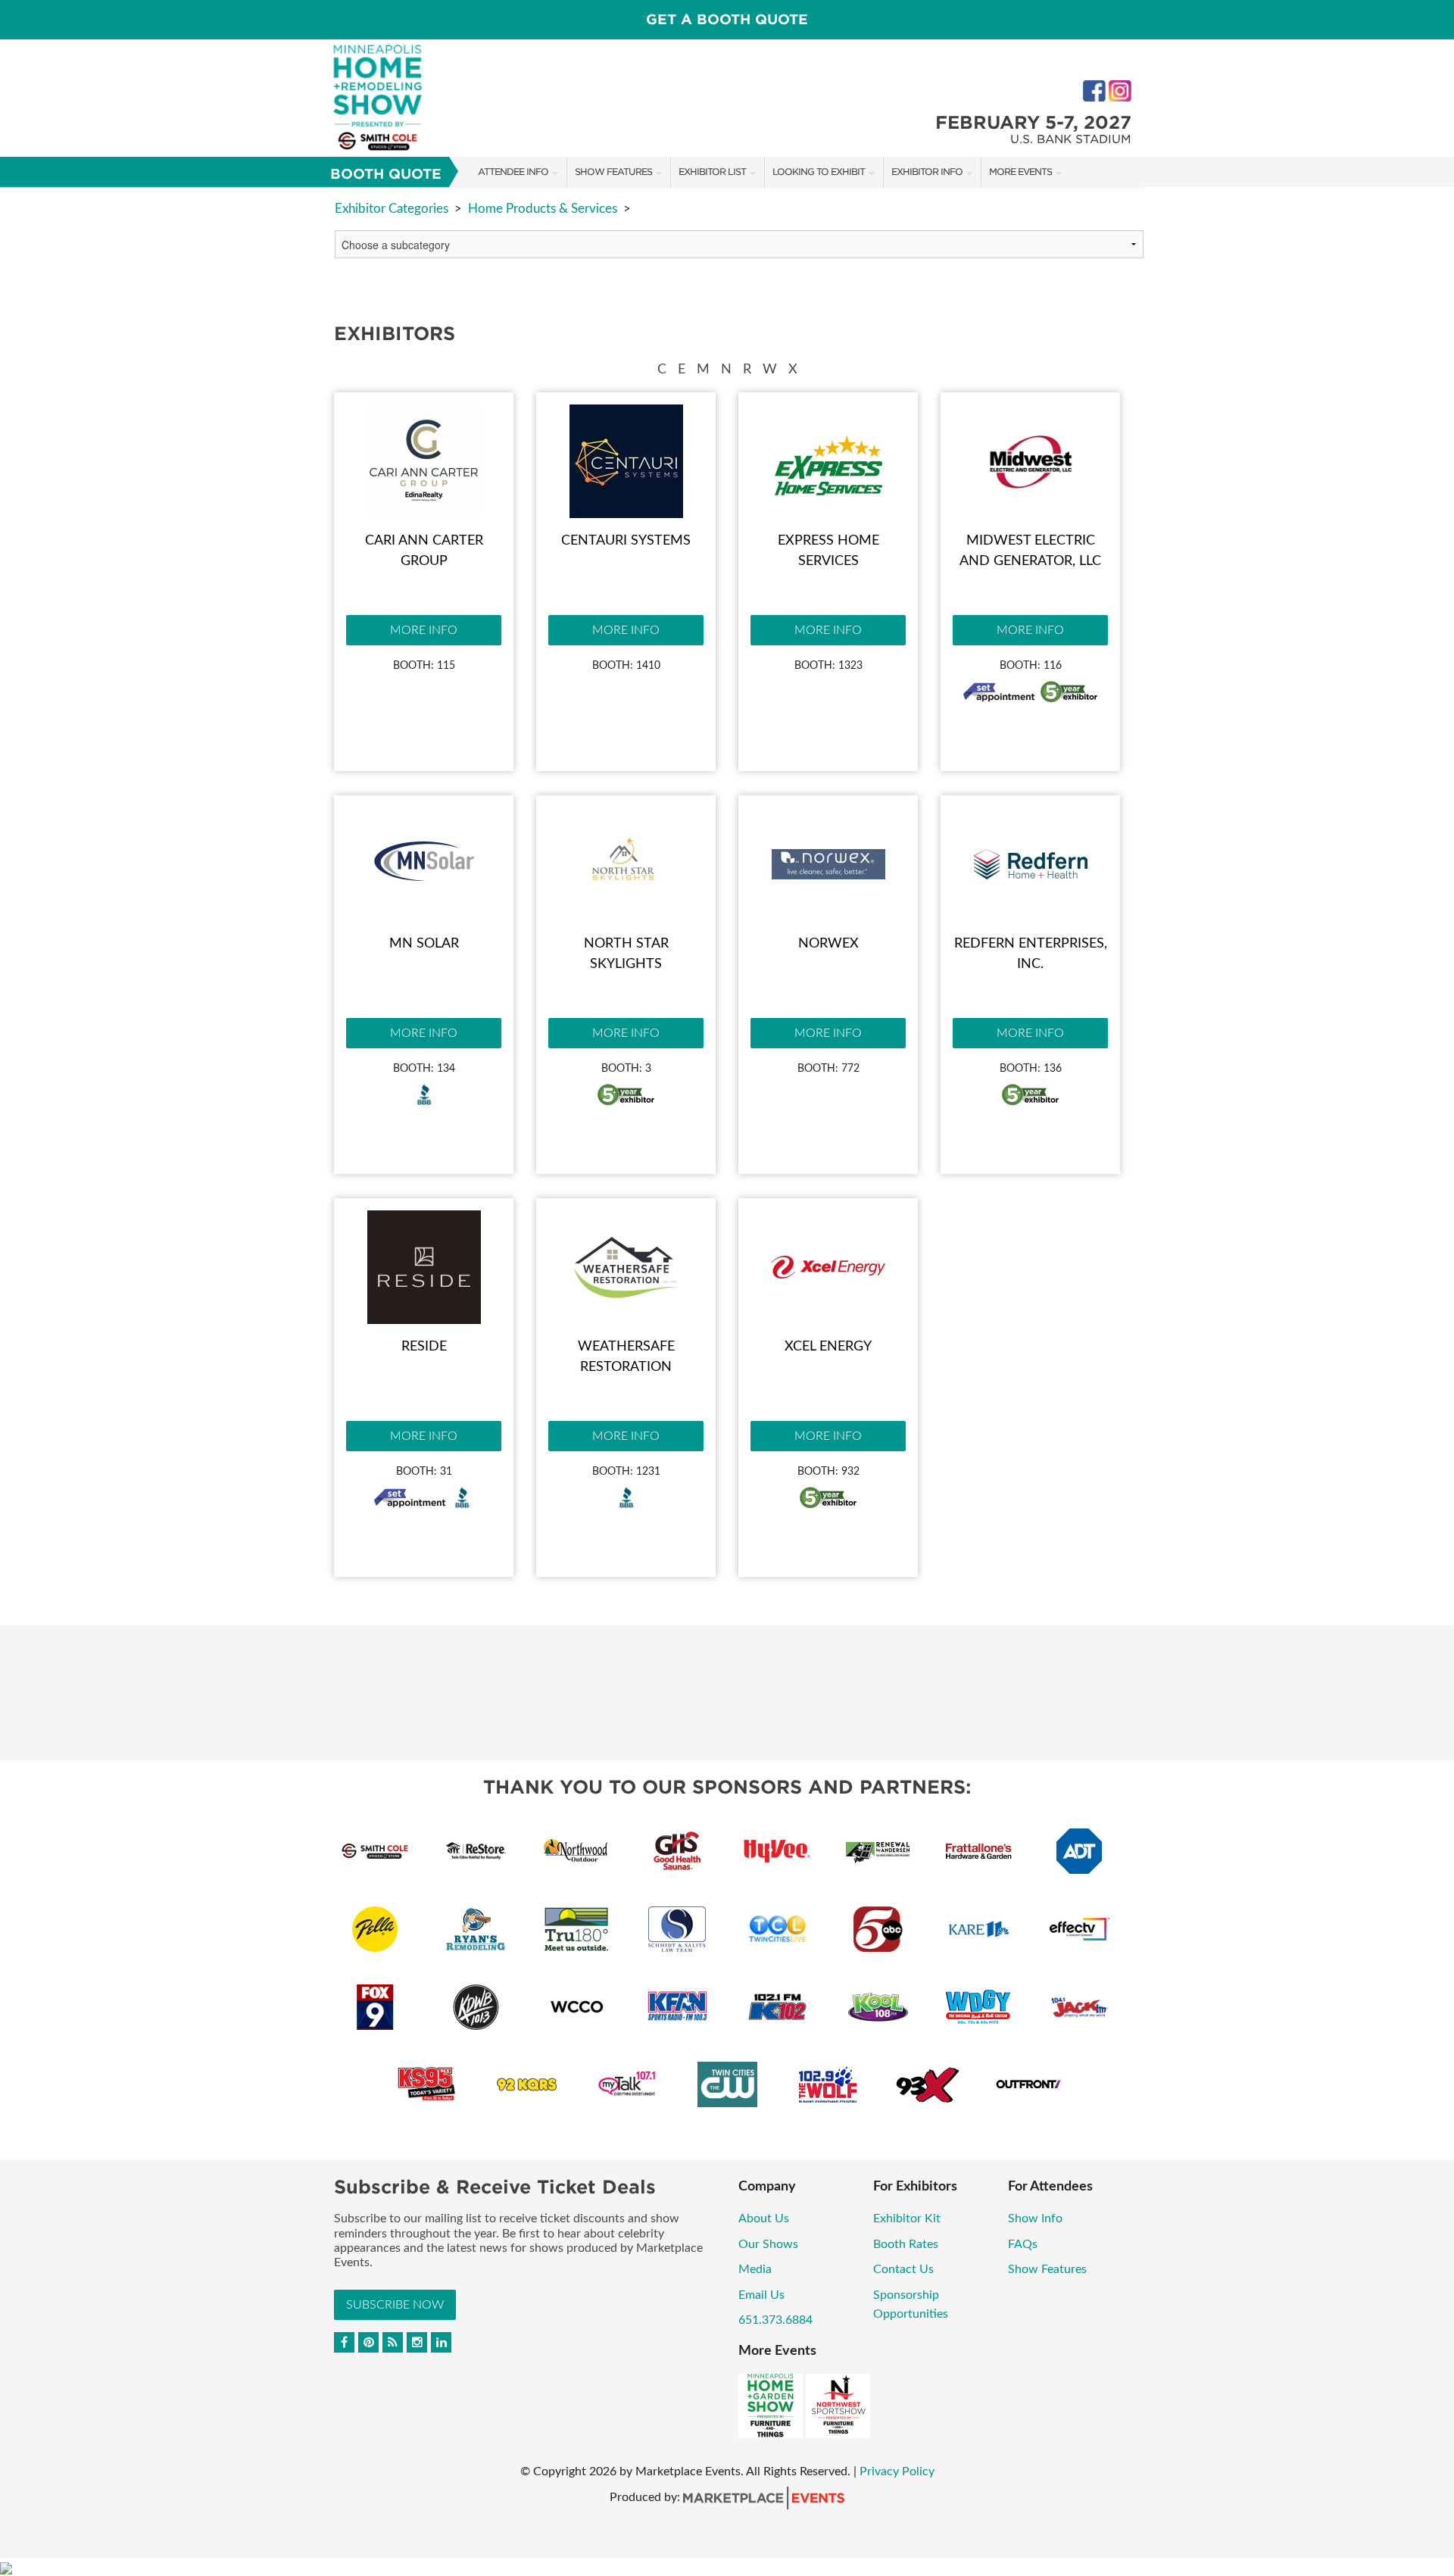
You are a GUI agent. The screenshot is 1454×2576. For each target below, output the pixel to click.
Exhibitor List (712, 172)
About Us (764, 2218)
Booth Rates (906, 2244)
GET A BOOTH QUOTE (727, 19)
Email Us (761, 2295)
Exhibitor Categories (392, 209)
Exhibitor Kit (907, 2218)
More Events (1020, 172)
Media (755, 2269)
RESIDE (424, 1347)
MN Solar (424, 944)
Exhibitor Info (927, 172)
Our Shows (768, 2244)
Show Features (613, 172)
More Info (424, 630)
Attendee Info (513, 172)
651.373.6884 (775, 2320)
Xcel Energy (828, 1347)
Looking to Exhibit (819, 172)
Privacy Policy (897, 2471)
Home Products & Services (543, 209)
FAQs (1023, 2244)
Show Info (1035, 2218)
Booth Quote (386, 174)
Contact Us (903, 2269)
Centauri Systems (626, 541)
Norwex (828, 944)
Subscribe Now (395, 2305)
